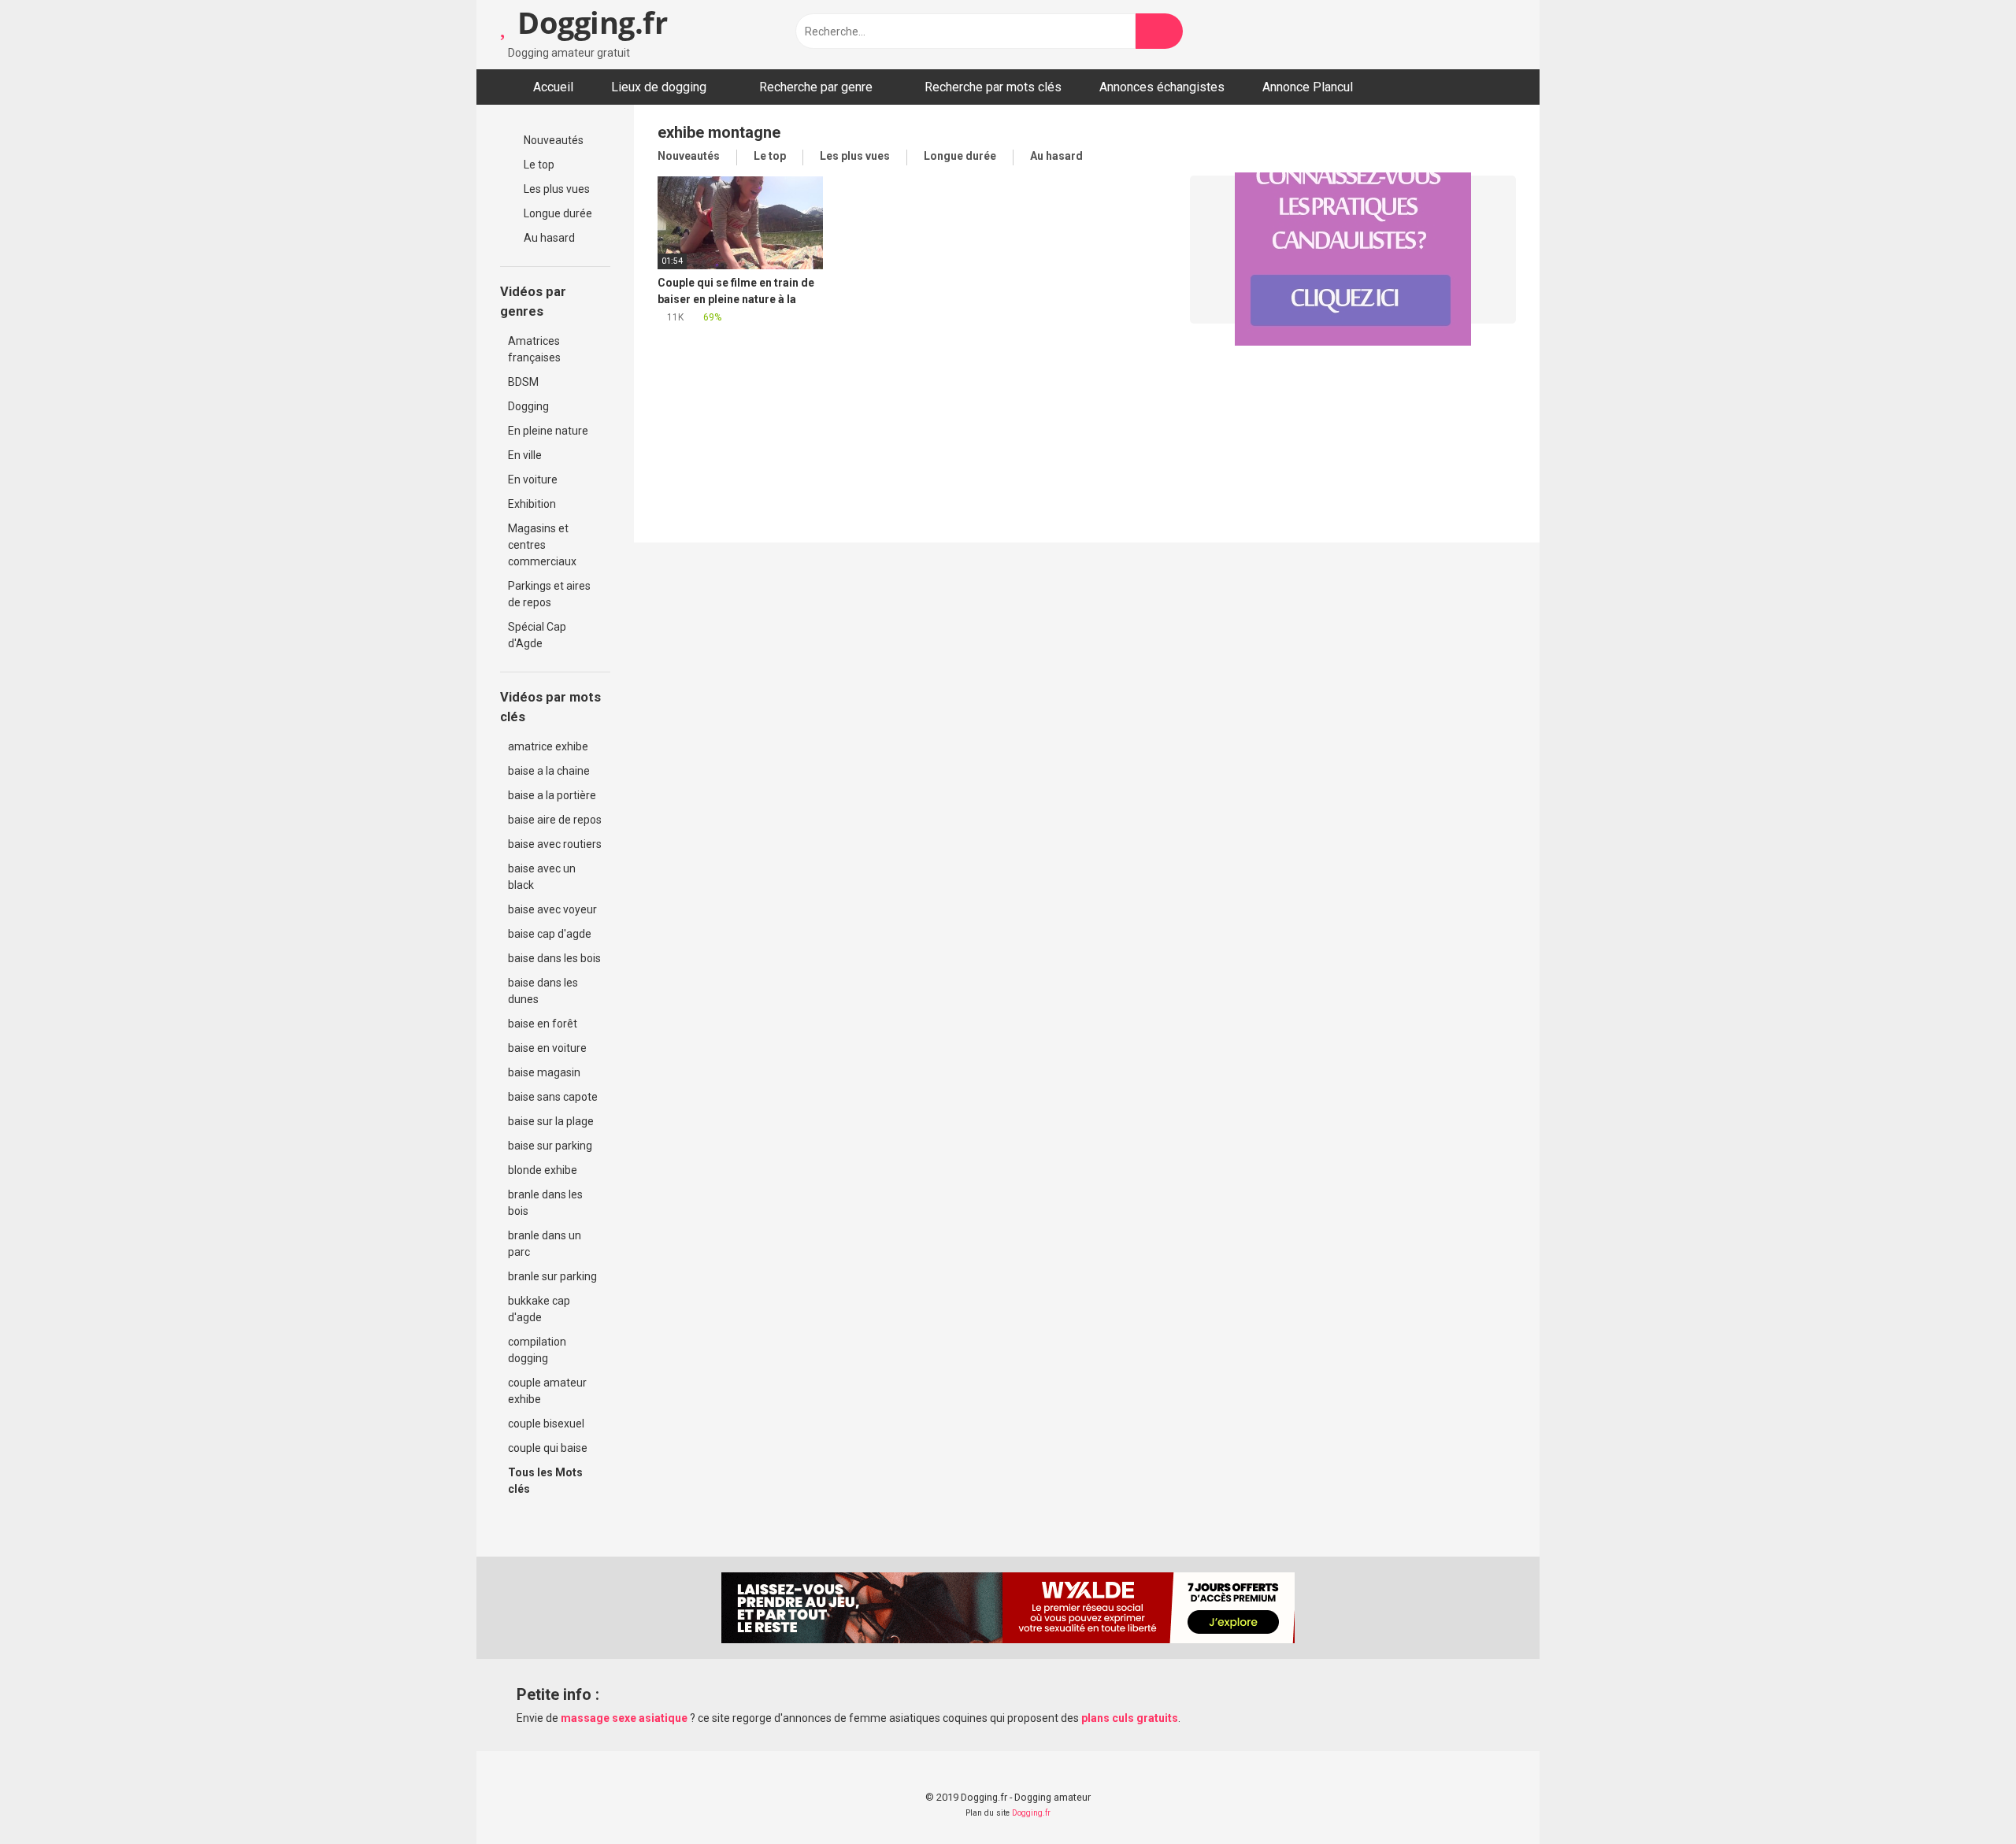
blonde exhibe (543, 1170)
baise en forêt (543, 1024)
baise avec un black (542, 877)
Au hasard (548, 238)
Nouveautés (552, 140)
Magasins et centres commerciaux (542, 545)
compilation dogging (537, 1350)
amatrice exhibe (548, 746)
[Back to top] (1964, 1796)
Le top (538, 165)
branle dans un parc (545, 1244)
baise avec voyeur (552, 909)
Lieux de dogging (659, 87)
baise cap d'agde (550, 934)
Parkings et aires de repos (549, 594)
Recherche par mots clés (993, 87)
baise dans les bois (554, 958)
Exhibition (532, 504)
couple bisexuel (546, 1424)
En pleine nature (548, 431)
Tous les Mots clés (545, 1481)
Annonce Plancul (1308, 87)
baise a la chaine (549, 771)
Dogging (528, 406)
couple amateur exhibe (547, 1391)
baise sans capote (553, 1097)
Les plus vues (556, 189)
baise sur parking (550, 1146)
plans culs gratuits (1130, 1718)
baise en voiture (547, 1048)
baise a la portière (552, 795)
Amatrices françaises (534, 349)
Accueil (553, 87)
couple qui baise (548, 1448)
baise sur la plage (551, 1121)
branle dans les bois (545, 1203)
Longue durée (557, 213)
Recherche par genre (816, 87)
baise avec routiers (555, 844)
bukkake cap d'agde (539, 1309)
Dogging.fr (589, 22)
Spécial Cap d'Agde (537, 635)
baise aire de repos (555, 820)
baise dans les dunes (543, 991)
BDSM (523, 382)
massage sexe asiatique (624, 1718)
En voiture (533, 480)
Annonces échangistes (1162, 87)
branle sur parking (552, 1276)
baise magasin (544, 1072)
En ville (525, 455)
